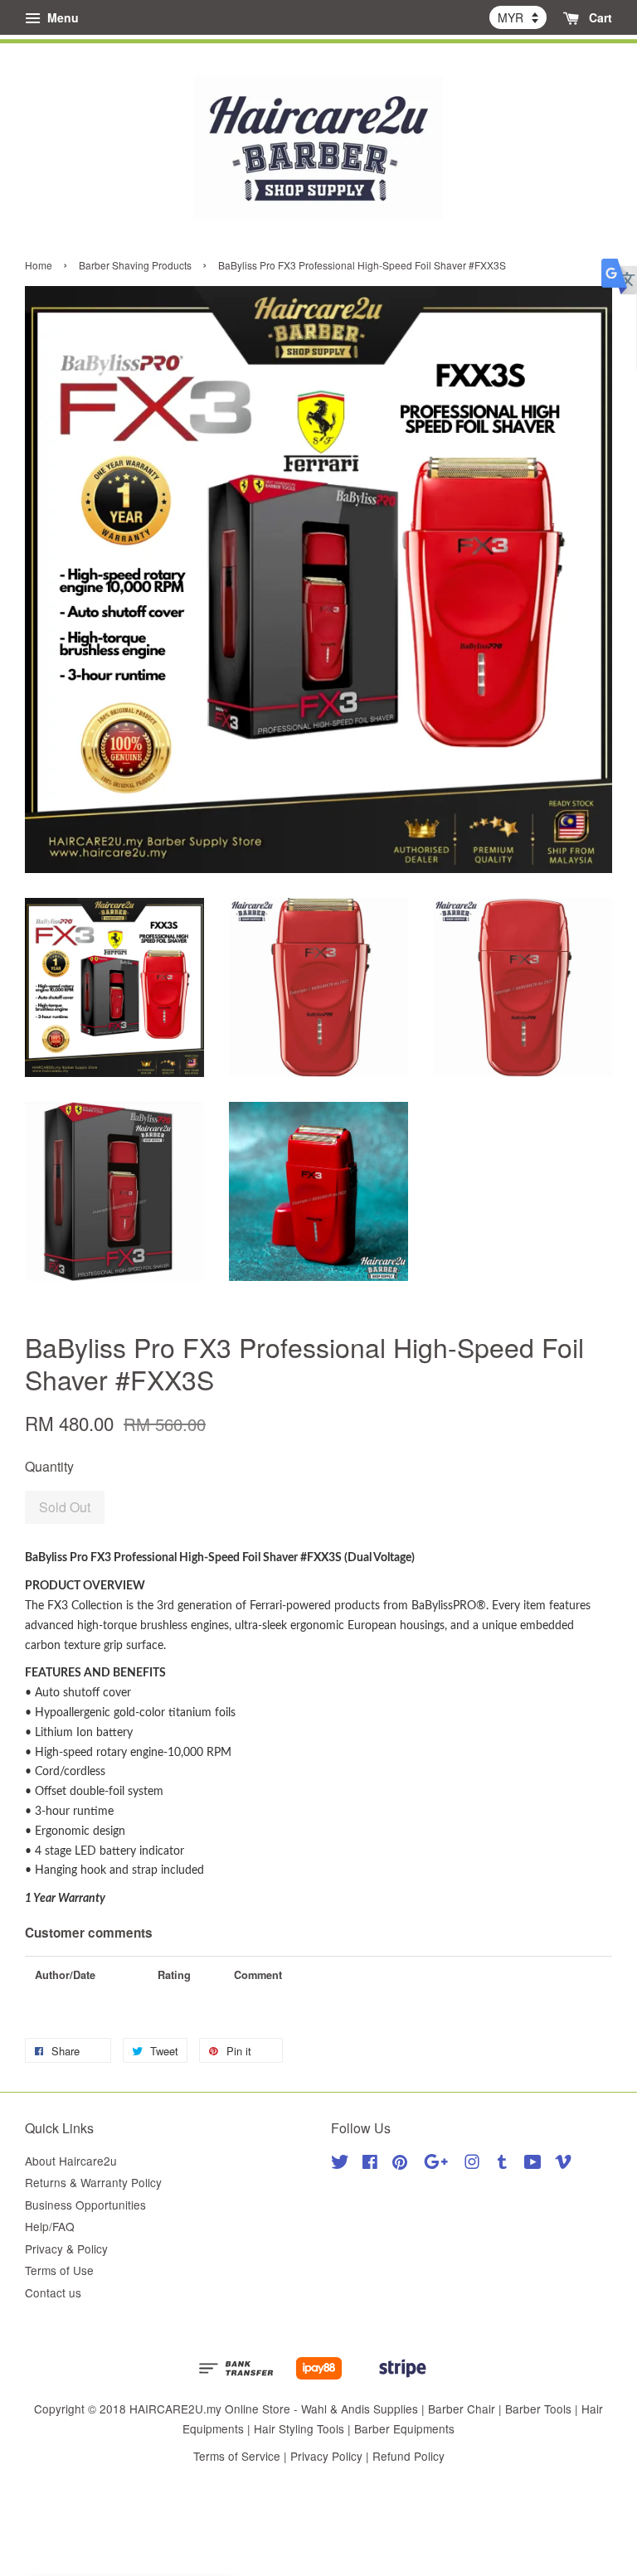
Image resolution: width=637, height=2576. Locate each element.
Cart (599, 17)
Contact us (53, 2292)
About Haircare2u (71, 2161)
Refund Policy (408, 2456)
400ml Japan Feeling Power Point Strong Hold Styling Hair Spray (153, 36)
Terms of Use (59, 2270)
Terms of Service (237, 2456)
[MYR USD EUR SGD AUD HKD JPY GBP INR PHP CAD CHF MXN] (518, 17)
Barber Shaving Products (135, 265)
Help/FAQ (50, 2226)
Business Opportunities (85, 2205)
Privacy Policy (326, 2456)
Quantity (49, 1466)
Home (39, 265)
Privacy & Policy (66, 2249)
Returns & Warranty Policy (93, 2182)
